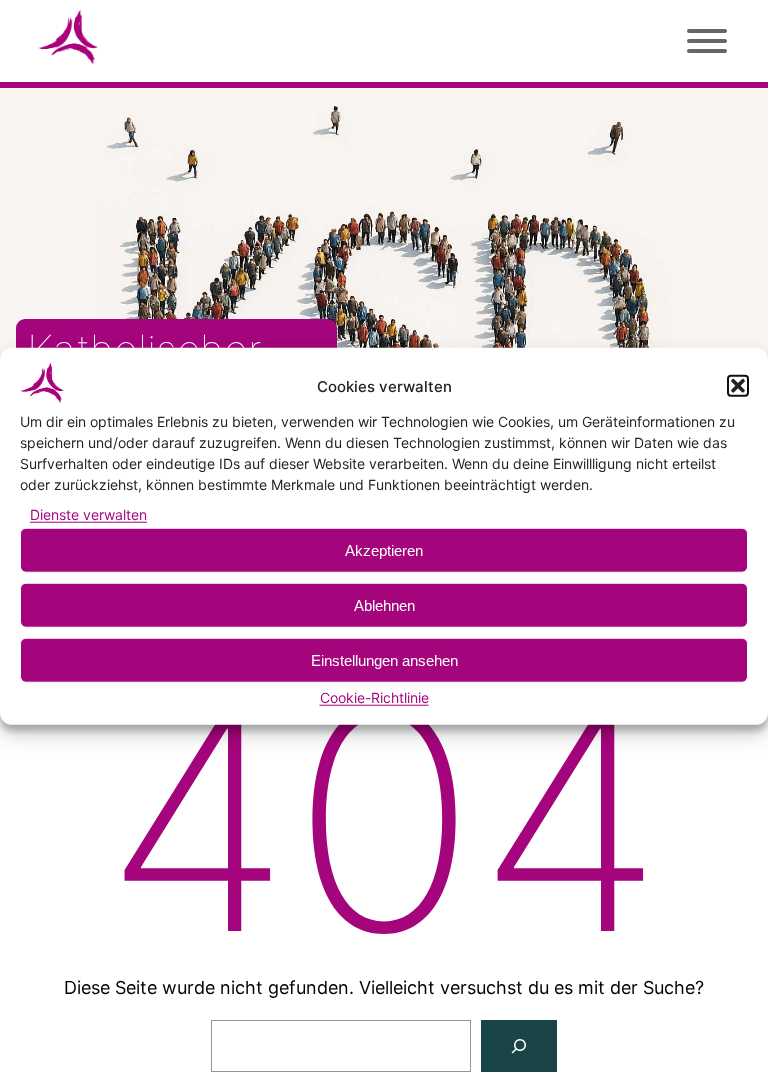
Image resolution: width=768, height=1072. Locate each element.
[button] (738, 386)
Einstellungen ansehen (384, 660)
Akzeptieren (384, 550)
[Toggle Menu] (704, 37)
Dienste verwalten (88, 514)
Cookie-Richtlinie (374, 697)
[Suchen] (519, 1046)
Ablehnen (384, 605)
